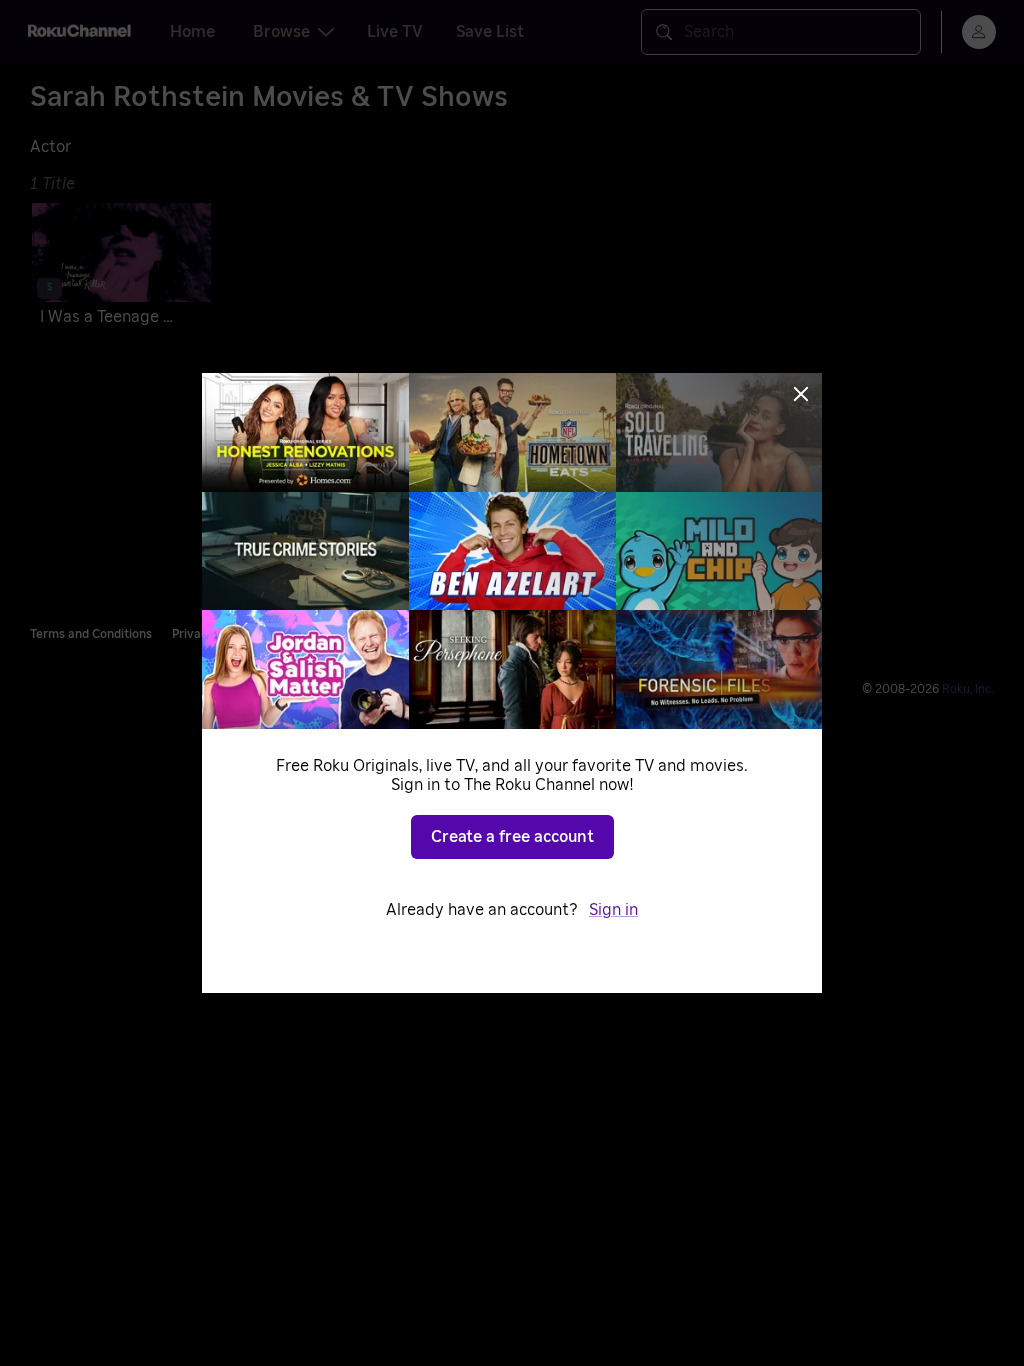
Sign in (613, 910)
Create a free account (512, 837)
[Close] (801, 394)
